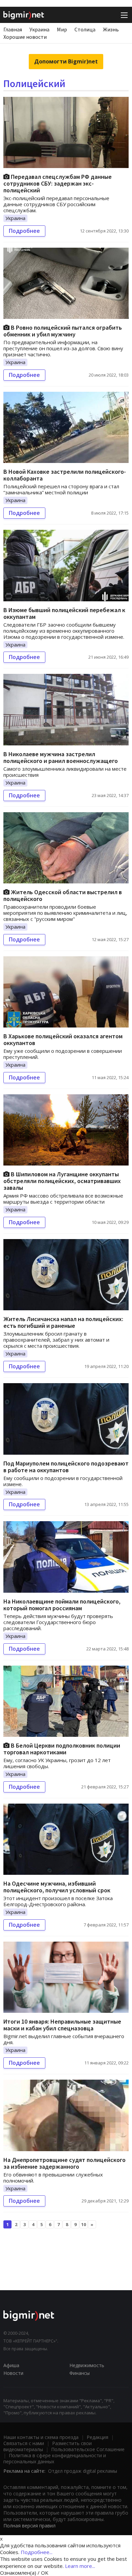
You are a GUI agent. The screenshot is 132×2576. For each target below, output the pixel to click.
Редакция (97, 2437)
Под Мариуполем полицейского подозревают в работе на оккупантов (66, 1467)
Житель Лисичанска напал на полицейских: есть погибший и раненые (63, 1322)
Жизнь (111, 29)
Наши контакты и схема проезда (41, 2437)
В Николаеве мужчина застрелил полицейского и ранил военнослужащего (61, 757)
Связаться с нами (24, 2443)
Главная (13, 29)
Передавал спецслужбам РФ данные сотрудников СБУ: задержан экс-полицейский (58, 183)
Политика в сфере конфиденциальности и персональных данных (55, 2458)
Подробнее (24, 231)
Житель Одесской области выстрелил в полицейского (63, 895)
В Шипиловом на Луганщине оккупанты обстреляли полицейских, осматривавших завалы (62, 1181)
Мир (62, 29)
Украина (39, 29)
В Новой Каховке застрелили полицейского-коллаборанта (65, 475)
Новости (13, 2373)
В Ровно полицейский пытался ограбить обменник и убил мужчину (63, 331)
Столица (85, 29)
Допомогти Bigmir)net (66, 61)
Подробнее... (37, 2552)
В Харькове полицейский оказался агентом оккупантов (63, 1039)
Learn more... (80, 2566)
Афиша (11, 2365)
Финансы (80, 2373)
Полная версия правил (29, 2526)
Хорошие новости (25, 37)
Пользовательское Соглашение (88, 2449)
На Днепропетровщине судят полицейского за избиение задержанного (64, 2163)
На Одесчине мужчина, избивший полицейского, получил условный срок (57, 1887)
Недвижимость (87, 2365)
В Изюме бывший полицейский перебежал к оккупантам (64, 613)
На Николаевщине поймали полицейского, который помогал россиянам (62, 1605)
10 (84, 2224)
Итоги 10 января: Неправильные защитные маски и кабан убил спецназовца (62, 2025)
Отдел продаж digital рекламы (83, 2471)
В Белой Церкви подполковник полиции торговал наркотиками (62, 1749)
